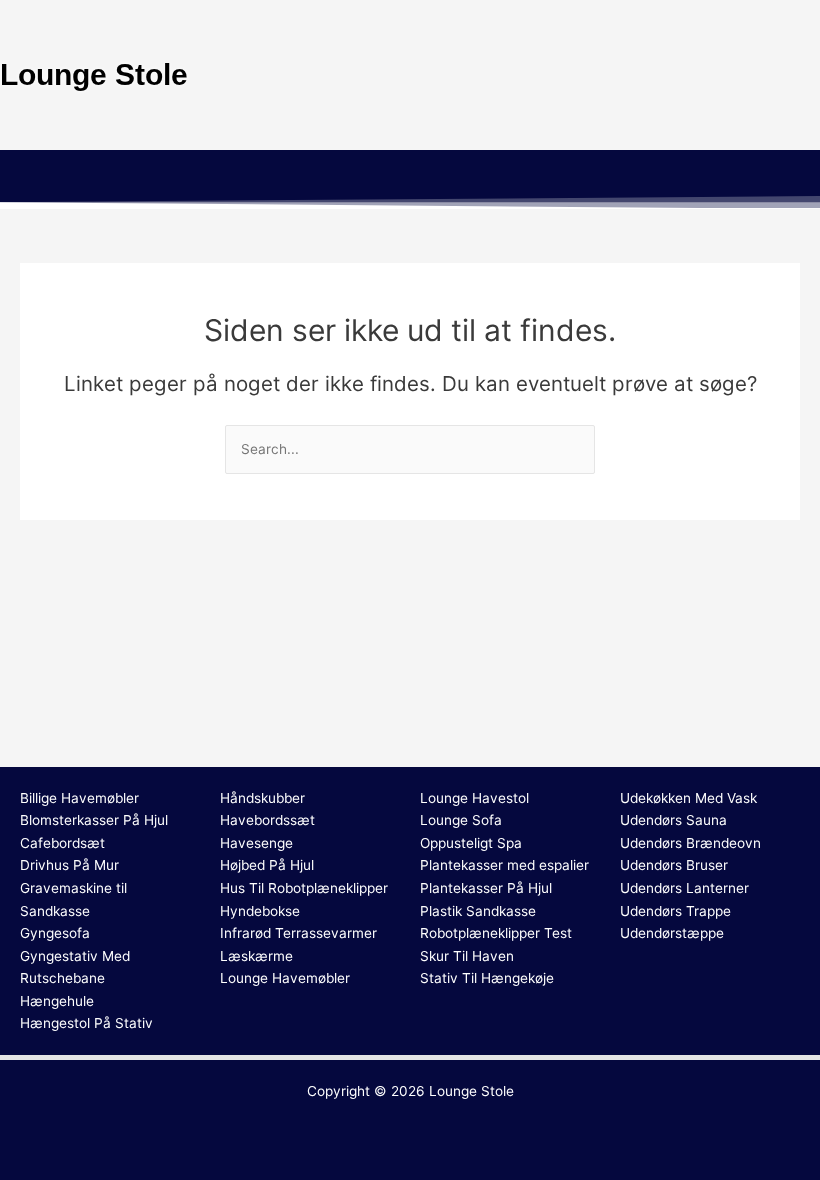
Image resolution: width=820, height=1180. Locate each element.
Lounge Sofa (461, 820)
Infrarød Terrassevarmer (298, 933)
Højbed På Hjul (267, 865)
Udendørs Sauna (673, 820)
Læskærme (256, 956)
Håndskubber (262, 798)
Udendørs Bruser (674, 865)
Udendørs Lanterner (684, 888)
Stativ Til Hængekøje (487, 978)
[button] (410, 179)
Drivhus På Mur (69, 865)
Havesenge (256, 843)
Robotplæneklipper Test (496, 933)
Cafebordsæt (62, 843)
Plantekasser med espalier (504, 865)
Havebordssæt (267, 820)
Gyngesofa (55, 933)
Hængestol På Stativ (86, 1023)
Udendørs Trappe (675, 911)
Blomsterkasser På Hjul (94, 820)
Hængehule (57, 1001)
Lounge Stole (471, 1091)
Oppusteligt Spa (471, 843)
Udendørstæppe (672, 933)
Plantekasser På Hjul (486, 888)
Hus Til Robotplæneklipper (304, 888)
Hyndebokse (260, 911)
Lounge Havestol (474, 798)
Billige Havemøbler (79, 798)
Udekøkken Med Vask (688, 798)
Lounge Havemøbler (285, 978)
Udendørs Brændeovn (690, 843)
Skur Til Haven (467, 956)
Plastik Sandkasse (478, 911)
